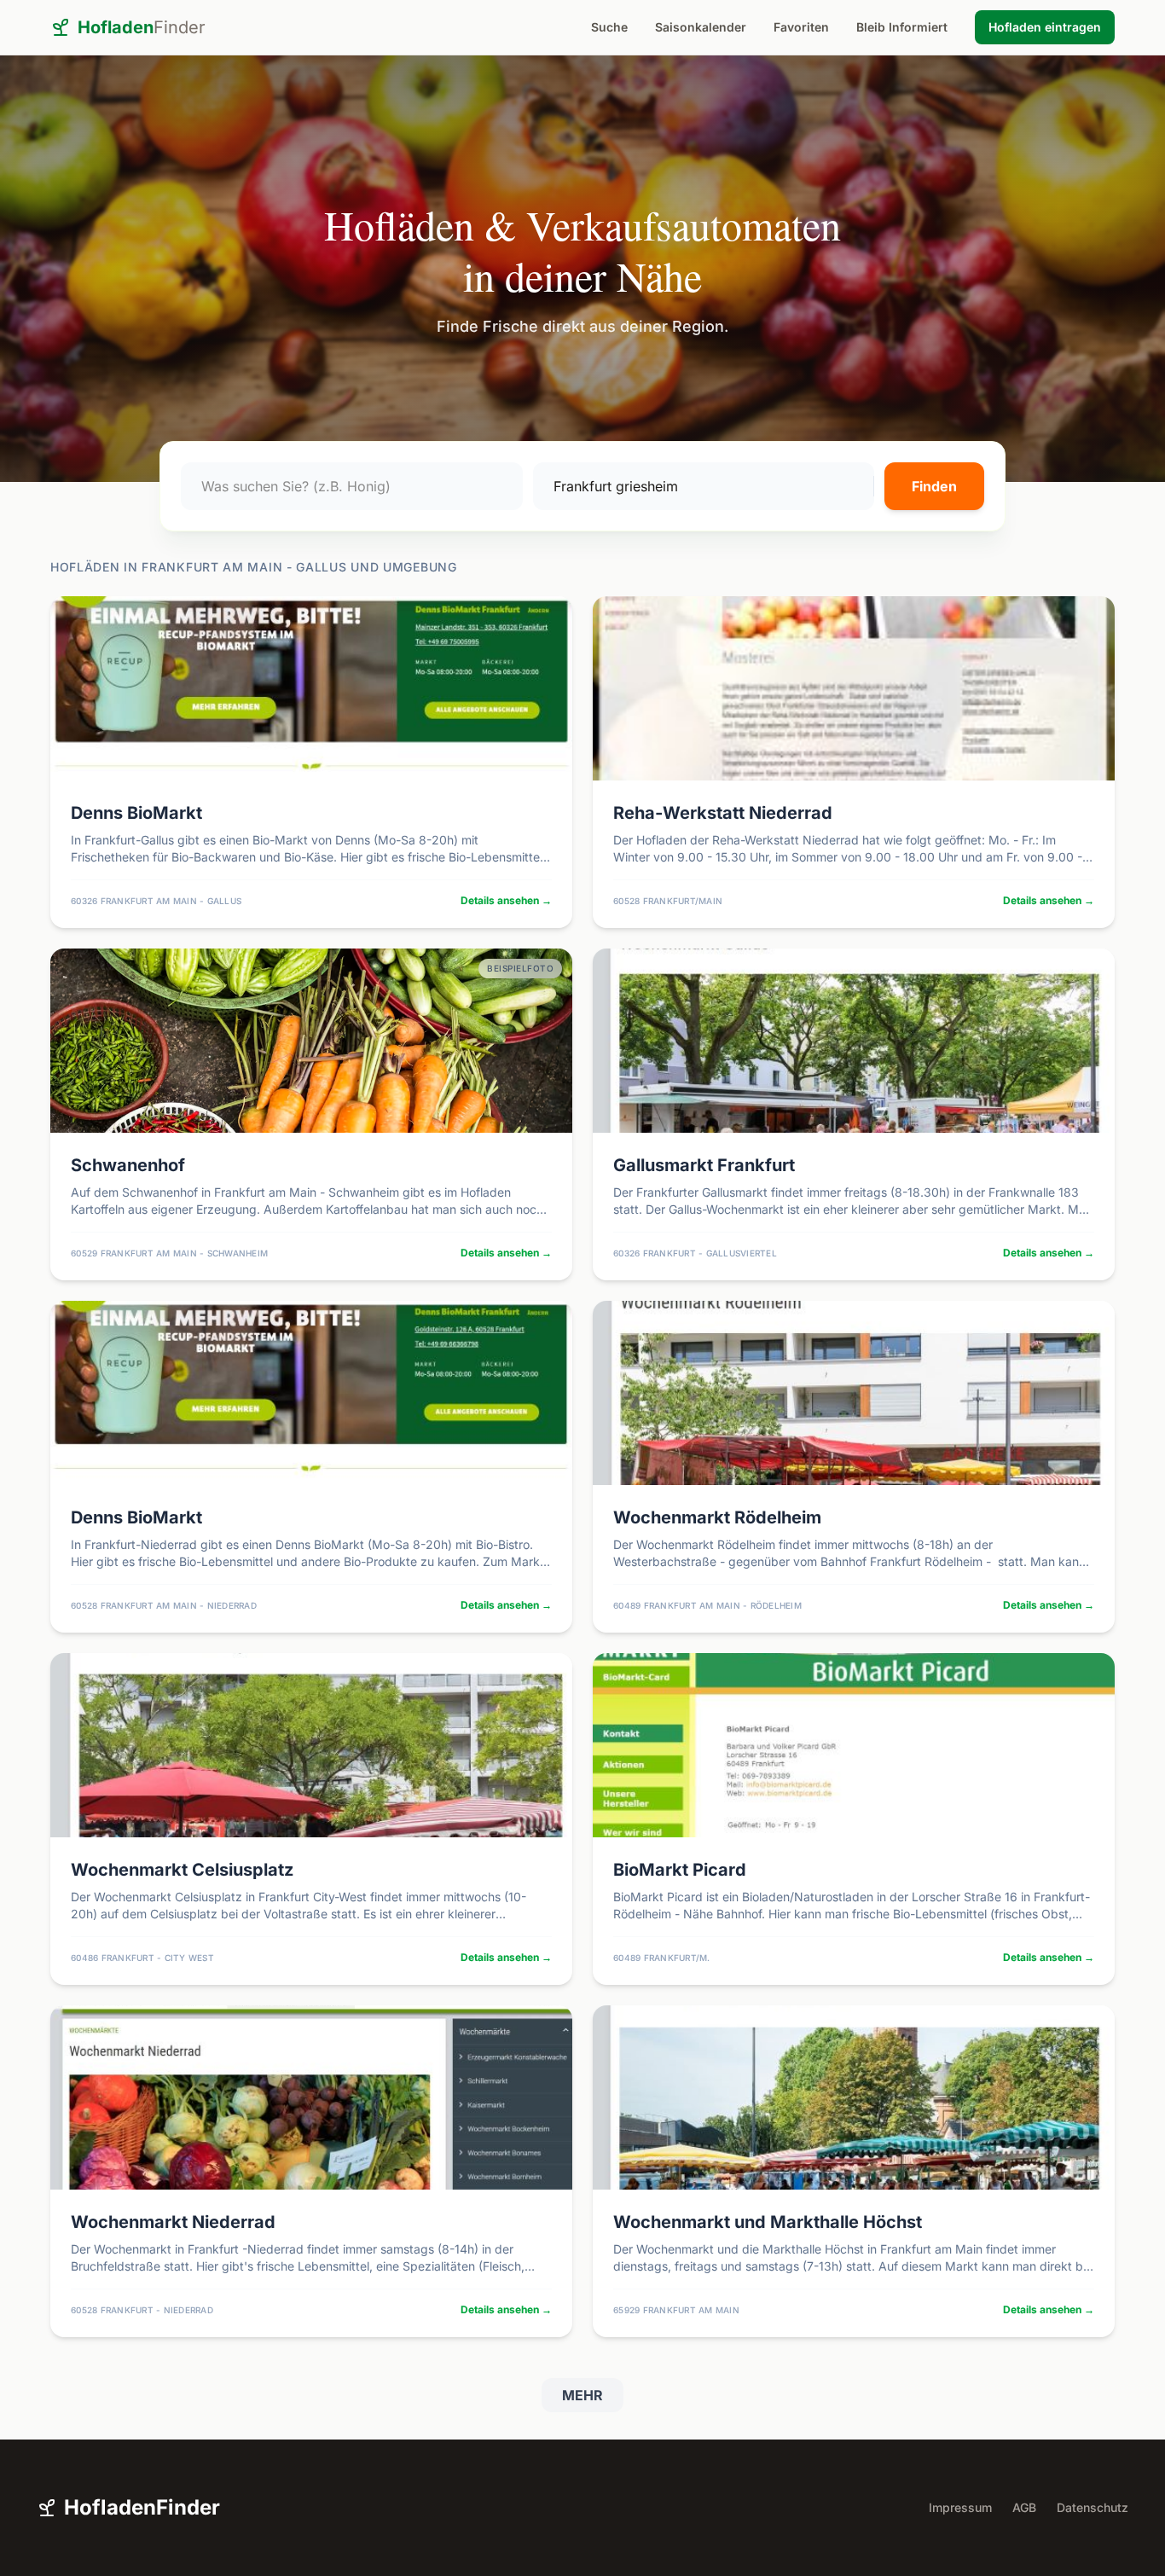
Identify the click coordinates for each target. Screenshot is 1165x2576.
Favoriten (801, 27)
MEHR (582, 2395)
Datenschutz (1093, 2507)
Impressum (960, 2507)
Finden (934, 486)
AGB (1024, 2507)
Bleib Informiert (902, 27)
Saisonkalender (701, 27)
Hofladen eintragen (1045, 27)
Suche (609, 27)
